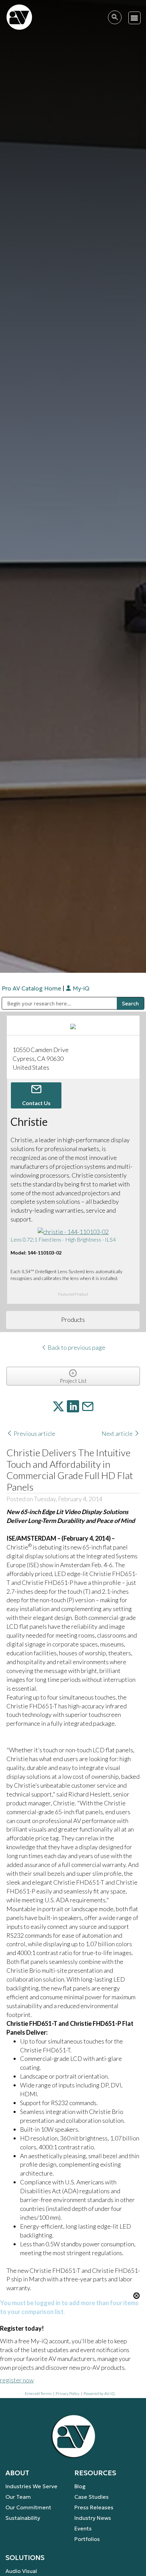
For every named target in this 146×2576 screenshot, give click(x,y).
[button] (135, 18)
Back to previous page (76, 1347)
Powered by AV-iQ (99, 2393)
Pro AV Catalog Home (32, 988)
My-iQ (80, 988)
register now (17, 2380)
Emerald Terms (38, 2393)
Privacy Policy (68, 2393)
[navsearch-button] (115, 17)
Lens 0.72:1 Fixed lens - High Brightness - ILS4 (63, 1239)
